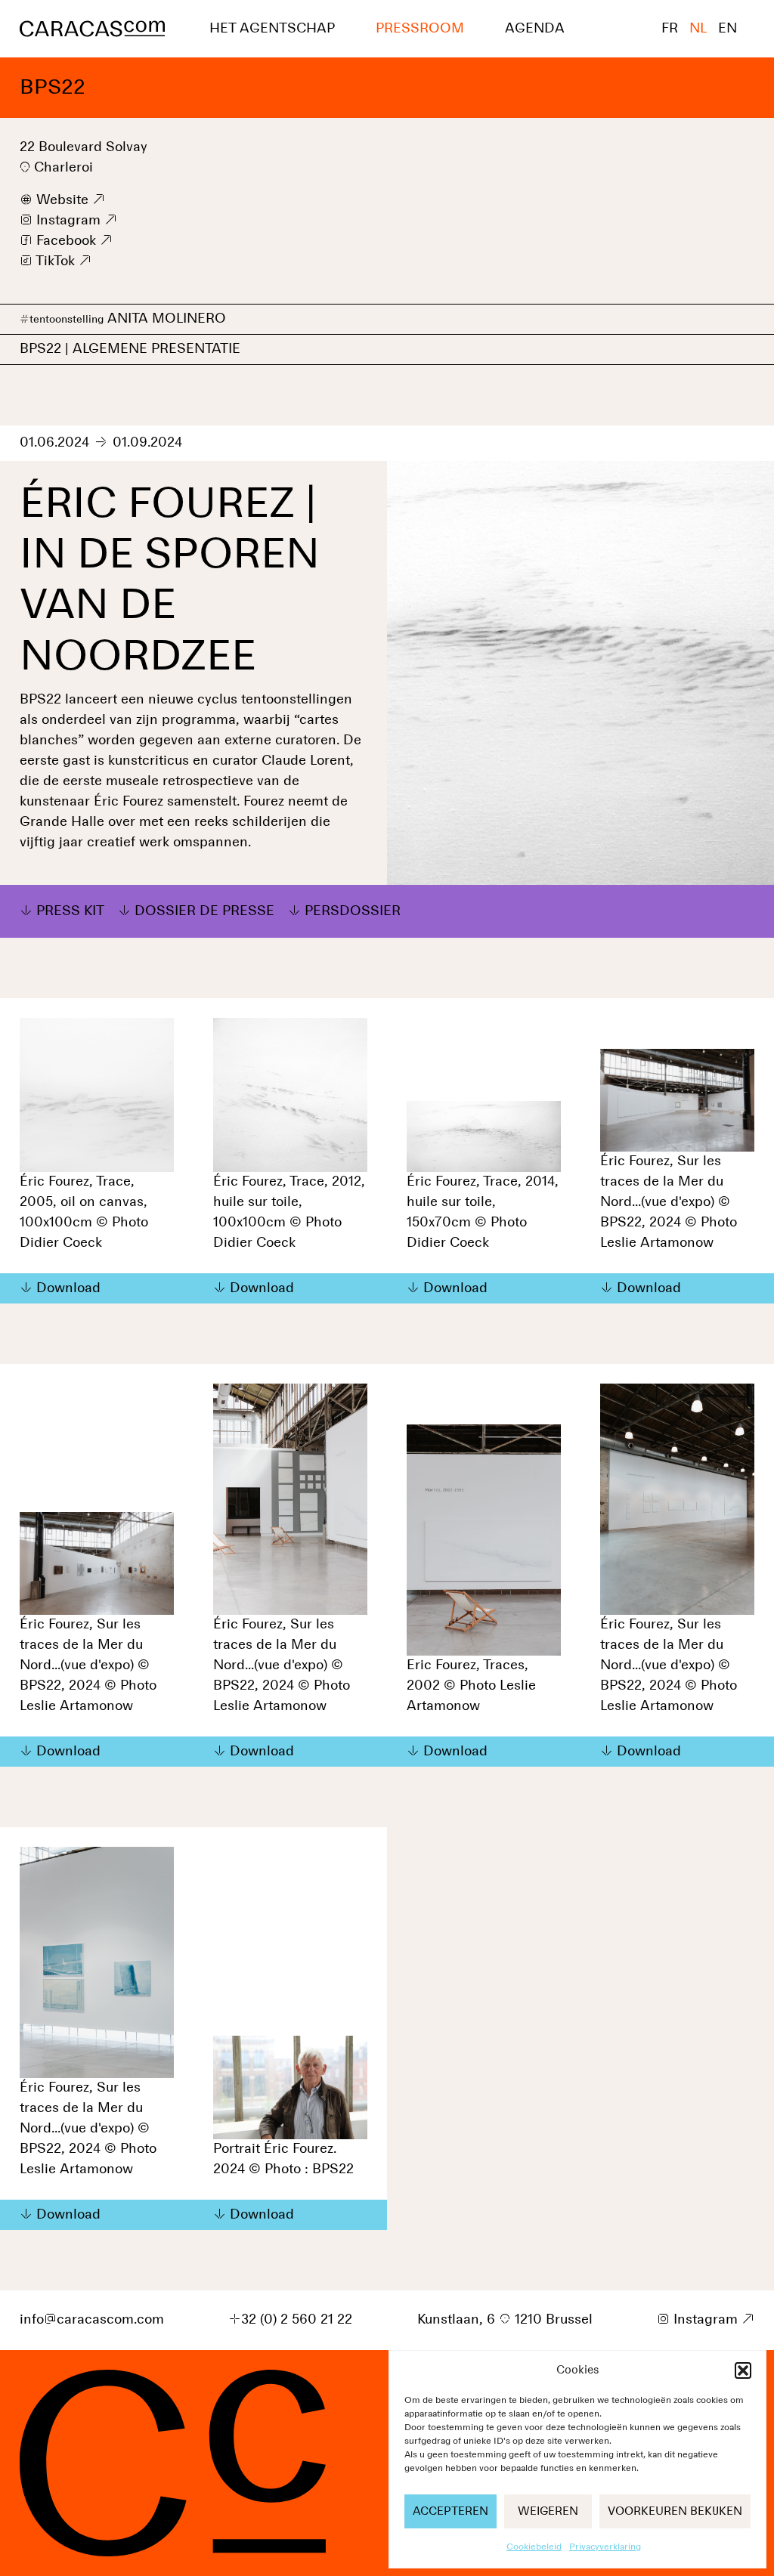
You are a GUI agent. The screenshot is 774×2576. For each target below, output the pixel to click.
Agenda (535, 29)
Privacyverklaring (605, 2547)
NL (698, 29)
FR (670, 29)
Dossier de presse (204, 911)
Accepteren (450, 2511)
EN (728, 29)
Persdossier (353, 911)
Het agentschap (272, 29)
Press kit (70, 911)
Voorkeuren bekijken (675, 2511)
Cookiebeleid (534, 2547)
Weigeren (548, 2511)
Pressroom (420, 29)
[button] (743, 2370)
